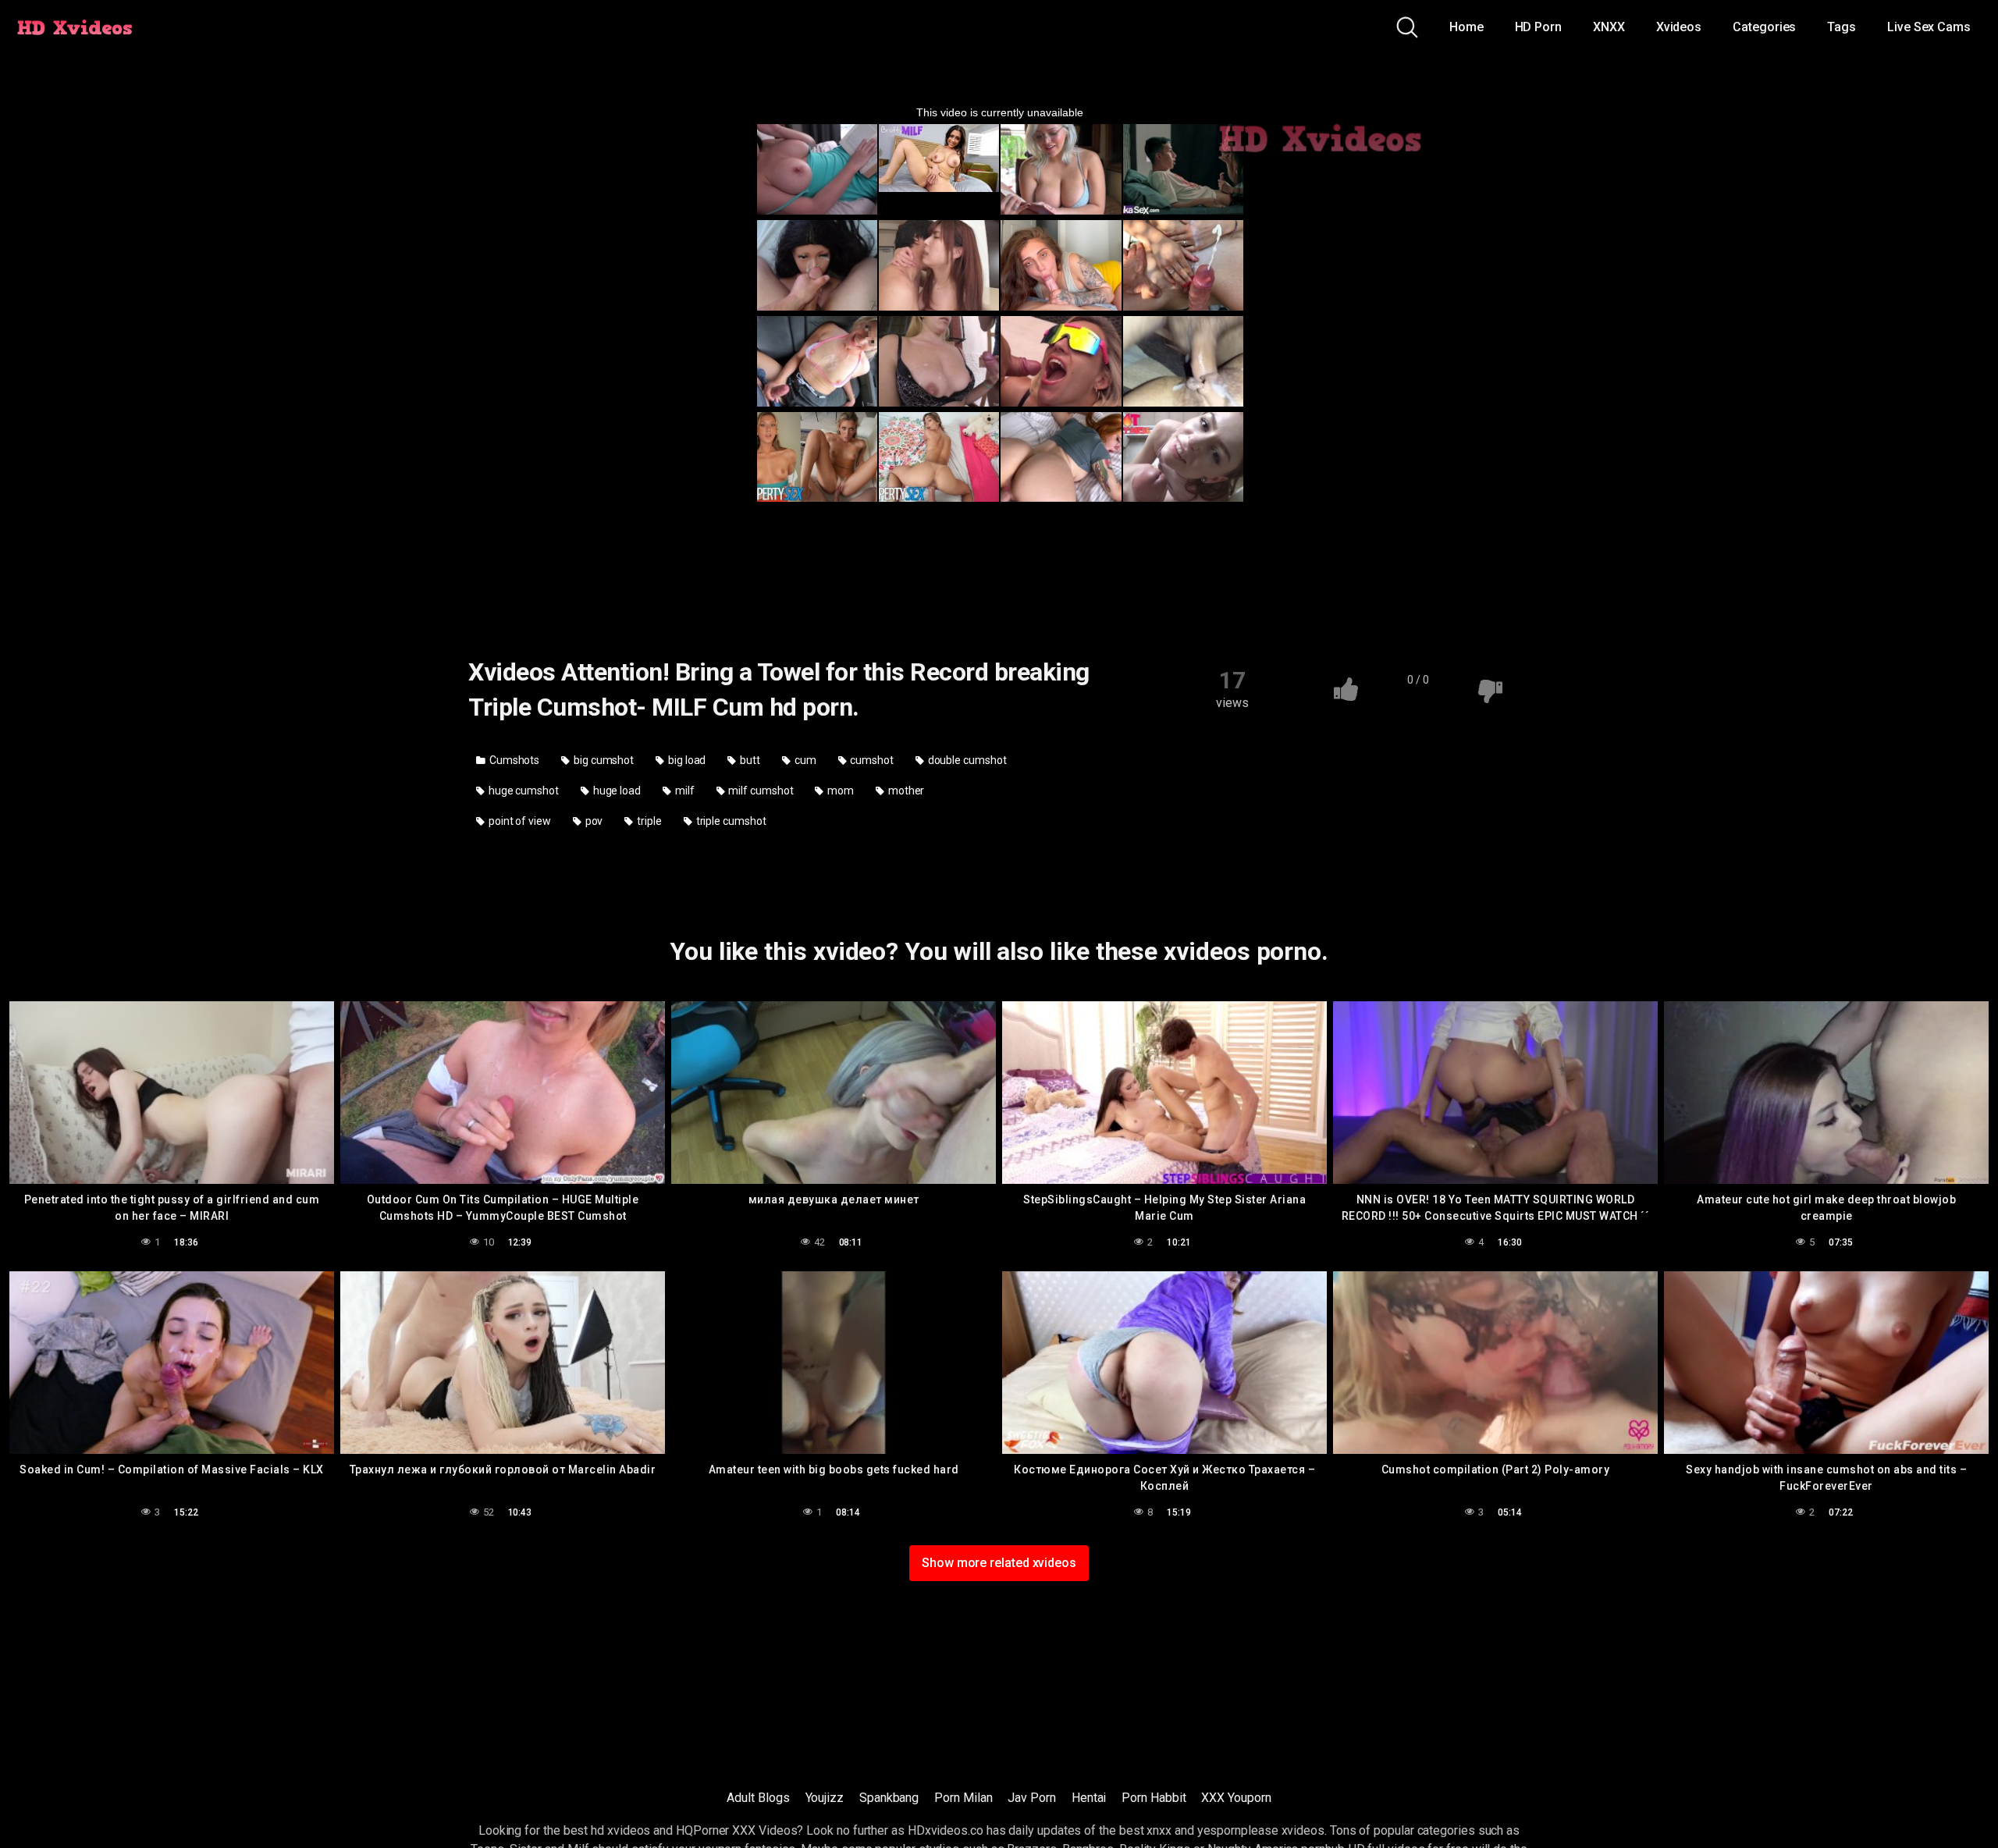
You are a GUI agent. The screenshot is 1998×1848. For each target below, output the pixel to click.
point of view (519, 821)
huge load (616, 791)
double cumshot (966, 760)
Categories (1764, 27)
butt (749, 760)
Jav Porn (1031, 1798)
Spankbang (889, 1798)
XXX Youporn (1236, 1798)
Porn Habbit (1154, 1798)
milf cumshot (759, 791)
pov (593, 821)
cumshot (870, 760)
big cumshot (603, 760)
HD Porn (1538, 27)
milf (684, 791)
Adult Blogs (758, 1798)
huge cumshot (523, 791)
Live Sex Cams (1929, 27)
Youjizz (825, 1798)
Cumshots (513, 760)
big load (686, 760)
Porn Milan (963, 1798)
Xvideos (1679, 27)
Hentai (1089, 1798)
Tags (1842, 27)
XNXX (1609, 27)
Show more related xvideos (999, 1563)
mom (839, 791)
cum (804, 760)
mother (905, 791)
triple (648, 821)
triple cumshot (730, 821)
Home (1467, 27)
